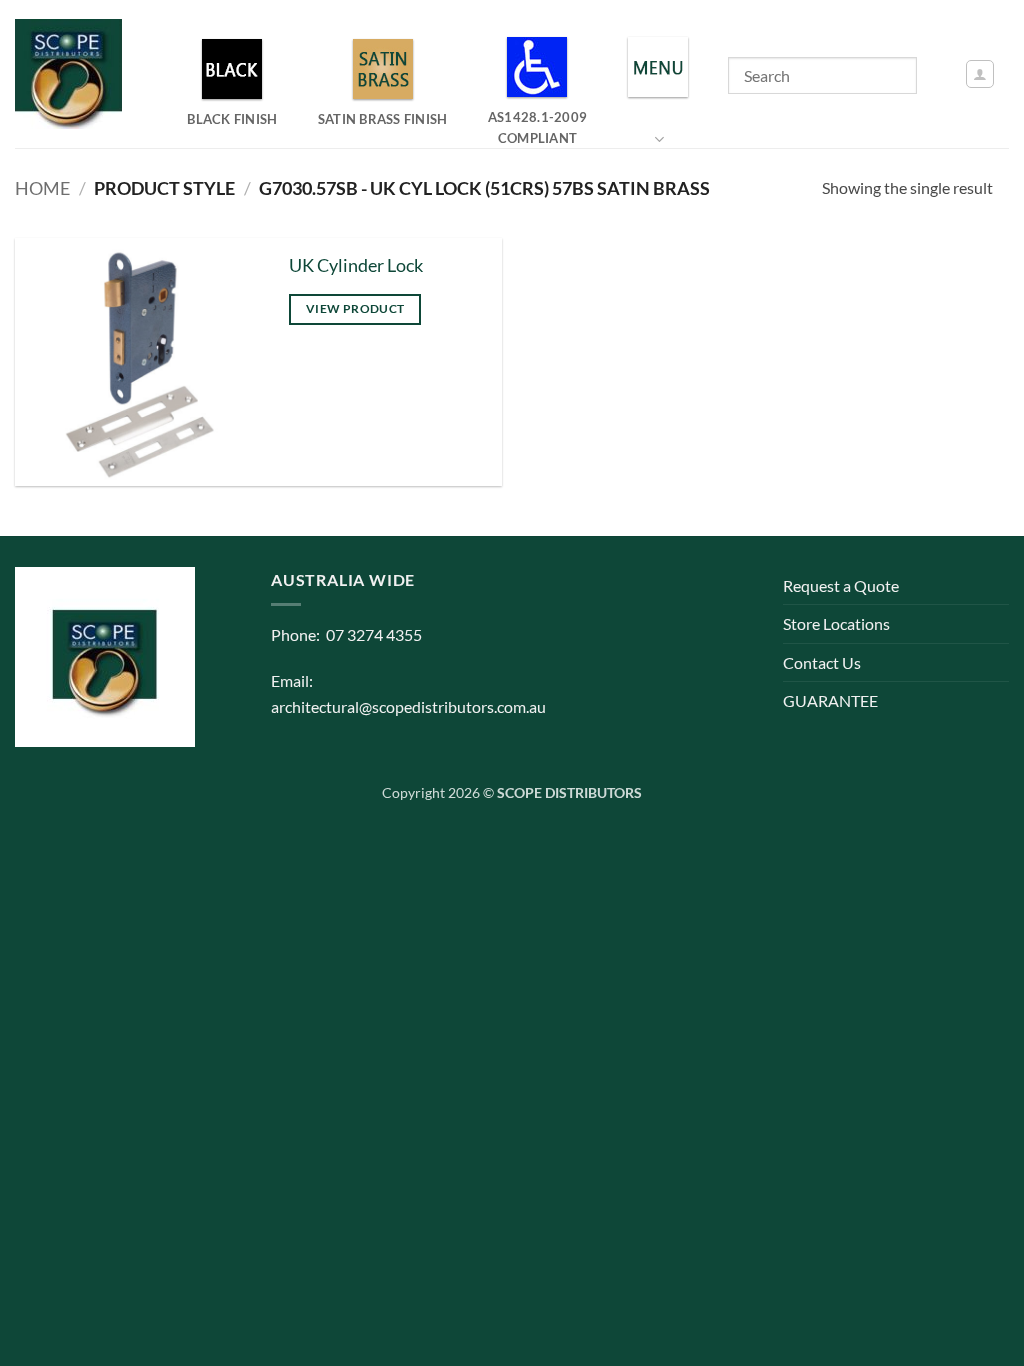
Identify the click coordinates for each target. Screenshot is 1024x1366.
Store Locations (836, 623)
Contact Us (822, 662)
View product (355, 308)
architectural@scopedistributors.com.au (408, 706)
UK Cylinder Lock (356, 265)
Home (42, 188)
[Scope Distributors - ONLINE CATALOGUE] (73, 74)
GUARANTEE (830, 700)
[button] (980, 74)
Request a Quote (841, 585)
